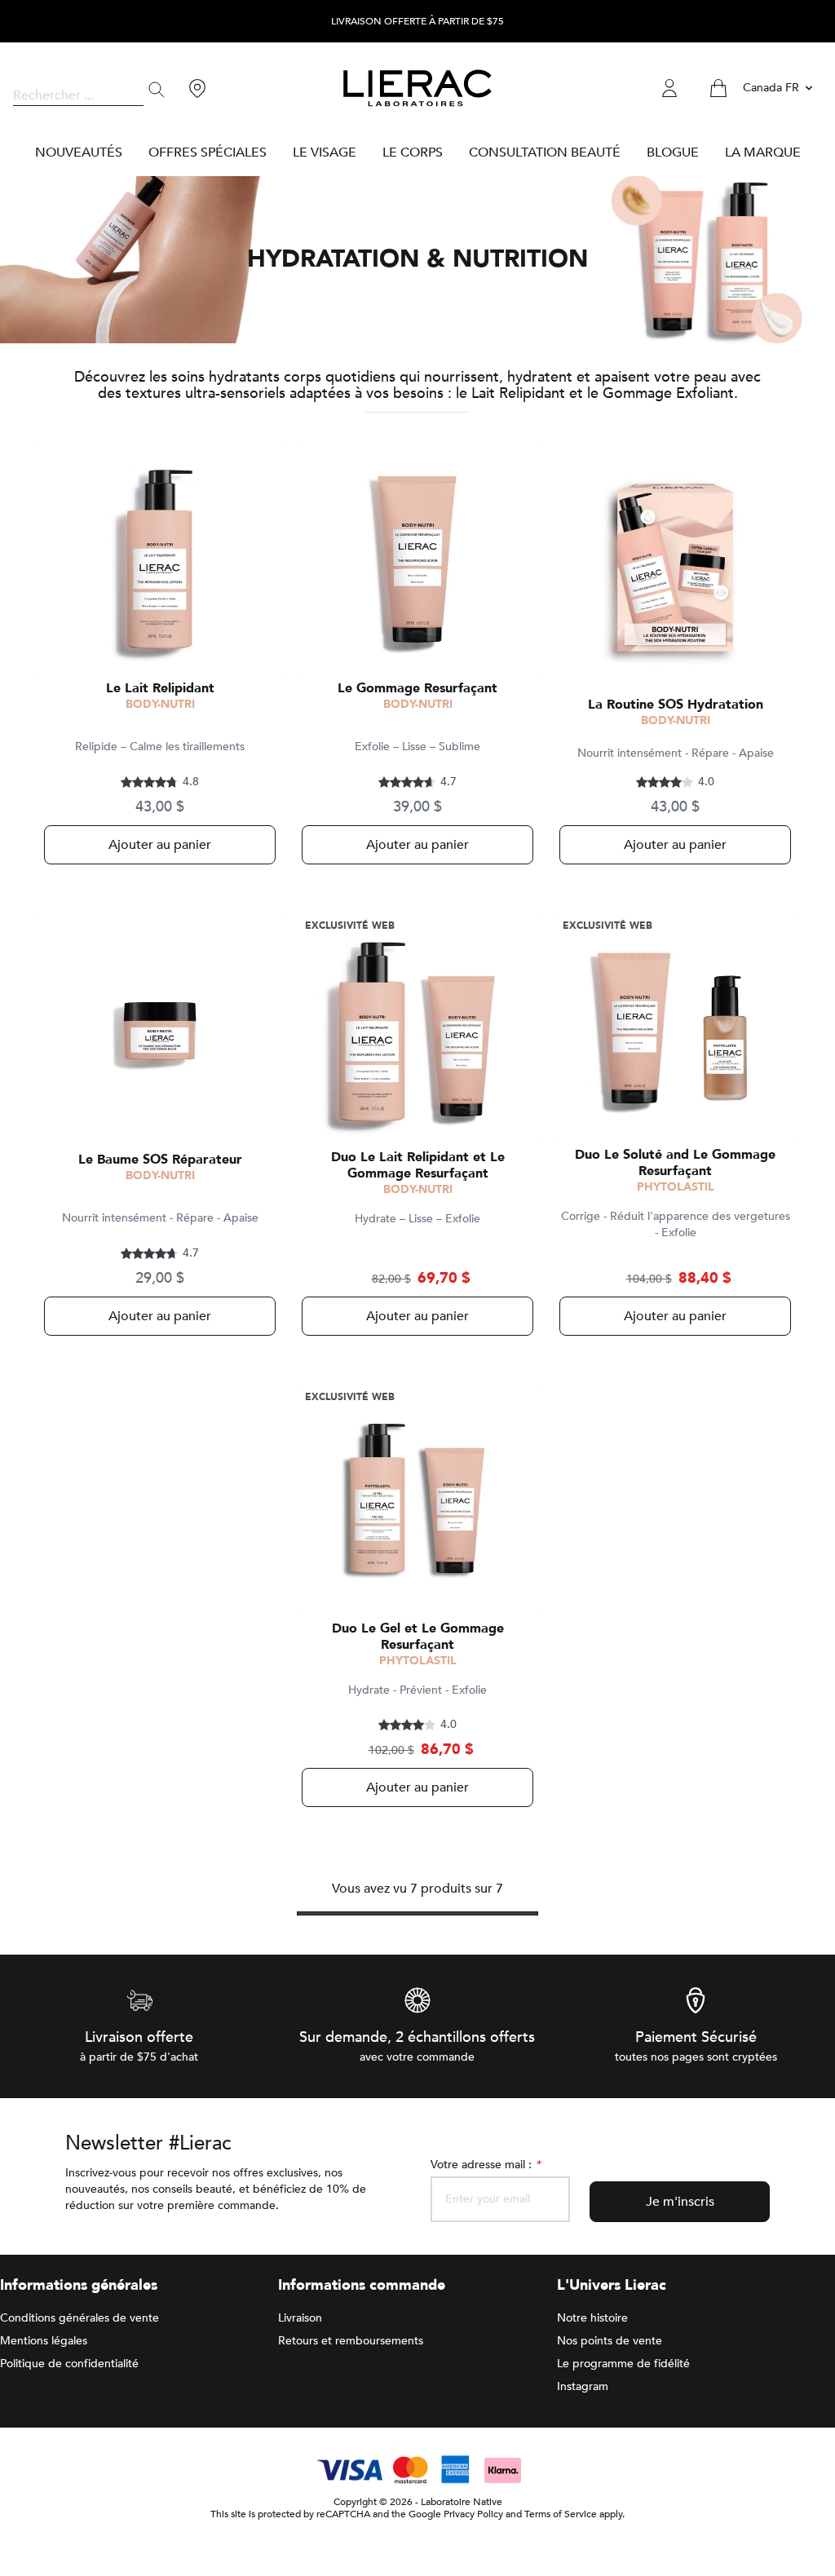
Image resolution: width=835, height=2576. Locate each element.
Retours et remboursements (351, 2341)
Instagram (583, 2386)
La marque (763, 152)
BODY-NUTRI (160, 704)
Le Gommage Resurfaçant (417, 688)
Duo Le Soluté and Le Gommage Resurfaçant (675, 1163)
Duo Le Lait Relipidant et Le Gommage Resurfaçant (418, 1165)
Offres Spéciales (208, 152)
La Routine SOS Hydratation (676, 705)
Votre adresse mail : (485, 2165)
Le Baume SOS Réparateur (160, 1160)
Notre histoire (592, 2318)
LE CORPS (413, 152)
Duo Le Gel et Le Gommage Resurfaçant (418, 1637)
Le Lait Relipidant (160, 688)
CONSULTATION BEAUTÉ (545, 152)
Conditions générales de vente (80, 2318)
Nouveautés (79, 152)
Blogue (673, 152)
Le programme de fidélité (623, 2364)
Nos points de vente (610, 2341)
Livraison (300, 2318)
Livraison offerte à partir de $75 (417, 22)
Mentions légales (44, 2341)
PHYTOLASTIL (676, 1187)
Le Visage (325, 152)
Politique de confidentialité (69, 2364)
